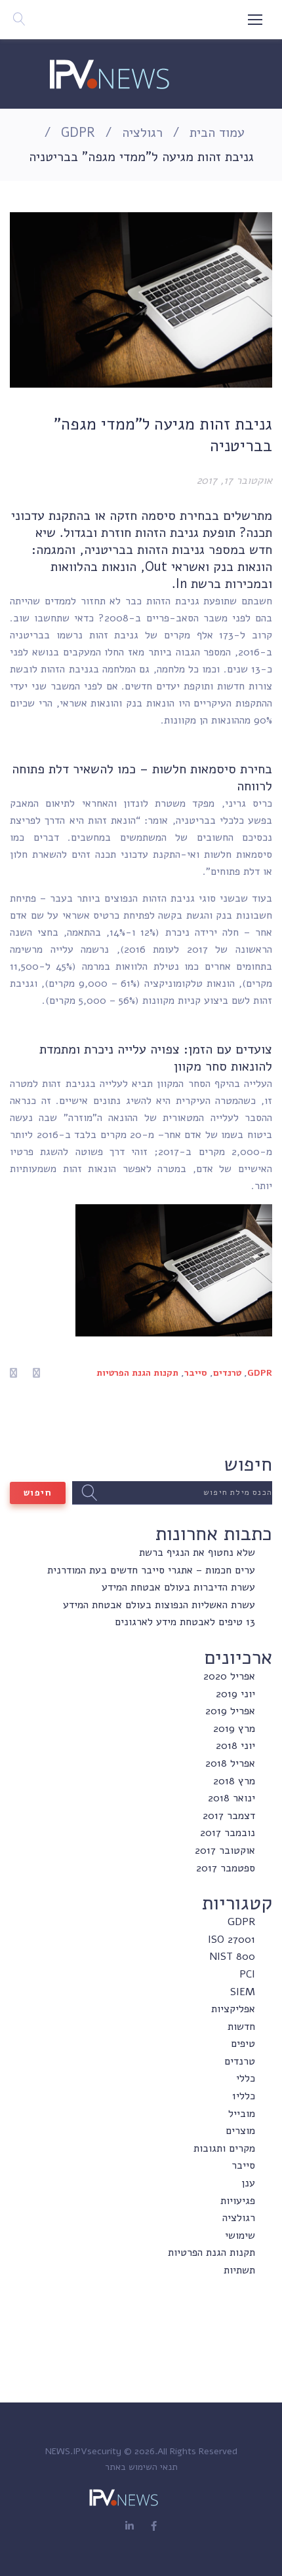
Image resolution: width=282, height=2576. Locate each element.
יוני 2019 (235, 1694)
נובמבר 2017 (228, 1833)
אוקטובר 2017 (225, 1850)
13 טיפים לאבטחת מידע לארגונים (185, 1622)
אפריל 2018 (230, 1763)
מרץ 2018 (234, 1781)
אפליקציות (233, 2009)
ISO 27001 (232, 1940)
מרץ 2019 (234, 1729)
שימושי (240, 2236)
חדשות (241, 2027)
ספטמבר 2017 (226, 1868)
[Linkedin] (130, 2527)
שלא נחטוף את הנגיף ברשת (197, 1553)
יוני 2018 (235, 1746)
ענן (248, 2183)
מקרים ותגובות (224, 2148)
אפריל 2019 (230, 1711)
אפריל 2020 (229, 1676)
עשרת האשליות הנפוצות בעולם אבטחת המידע (159, 1605)
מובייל (242, 2114)
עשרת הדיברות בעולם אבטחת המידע (178, 1587)
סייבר (196, 1373)
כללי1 (244, 2096)
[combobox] (172, 1493)
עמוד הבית (217, 133)
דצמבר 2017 (229, 1816)
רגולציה (142, 133)
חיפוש (38, 1493)
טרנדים (227, 1373)
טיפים (243, 2044)
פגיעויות (238, 2201)
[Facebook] (154, 2527)
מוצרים (240, 2131)
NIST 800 (232, 1957)
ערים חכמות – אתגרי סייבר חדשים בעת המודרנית (151, 1570)
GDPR (78, 133)
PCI (247, 1974)
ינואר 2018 (232, 1798)
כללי (246, 2078)
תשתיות (239, 2270)
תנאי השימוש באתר (141, 2467)
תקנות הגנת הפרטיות (137, 1373)
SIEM (243, 1992)
